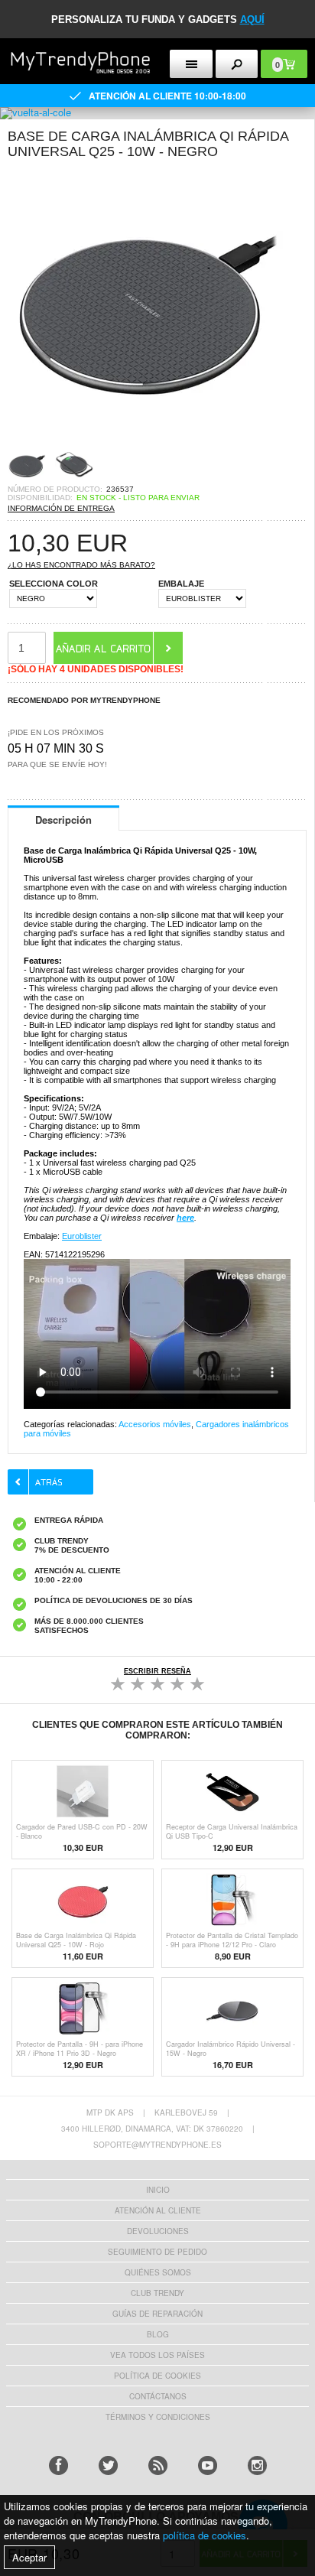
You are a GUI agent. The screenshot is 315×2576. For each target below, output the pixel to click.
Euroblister (82, 1236)
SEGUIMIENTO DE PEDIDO (157, 2252)
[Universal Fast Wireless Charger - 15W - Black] (145, 441)
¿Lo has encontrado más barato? (81, 565)
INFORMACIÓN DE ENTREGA (61, 508)
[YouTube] (208, 2465)
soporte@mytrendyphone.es (157, 2145)
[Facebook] (58, 2465)
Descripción (63, 820)
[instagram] (257, 2465)
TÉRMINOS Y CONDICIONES (158, 2417)
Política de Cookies (157, 2376)
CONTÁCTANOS (158, 2396)
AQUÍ (252, 20)
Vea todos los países (157, 2355)
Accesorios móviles (155, 1424)
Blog (158, 2334)
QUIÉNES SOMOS (158, 2272)
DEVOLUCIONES (158, 2231)
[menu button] (191, 64)
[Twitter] (108, 2465)
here (185, 1218)
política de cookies (205, 2535)
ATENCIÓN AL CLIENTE (158, 2210)
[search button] (237, 64)
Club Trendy (157, 2293)
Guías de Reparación (157, 2314)
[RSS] (158, 2465)
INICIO (158, 2190)
